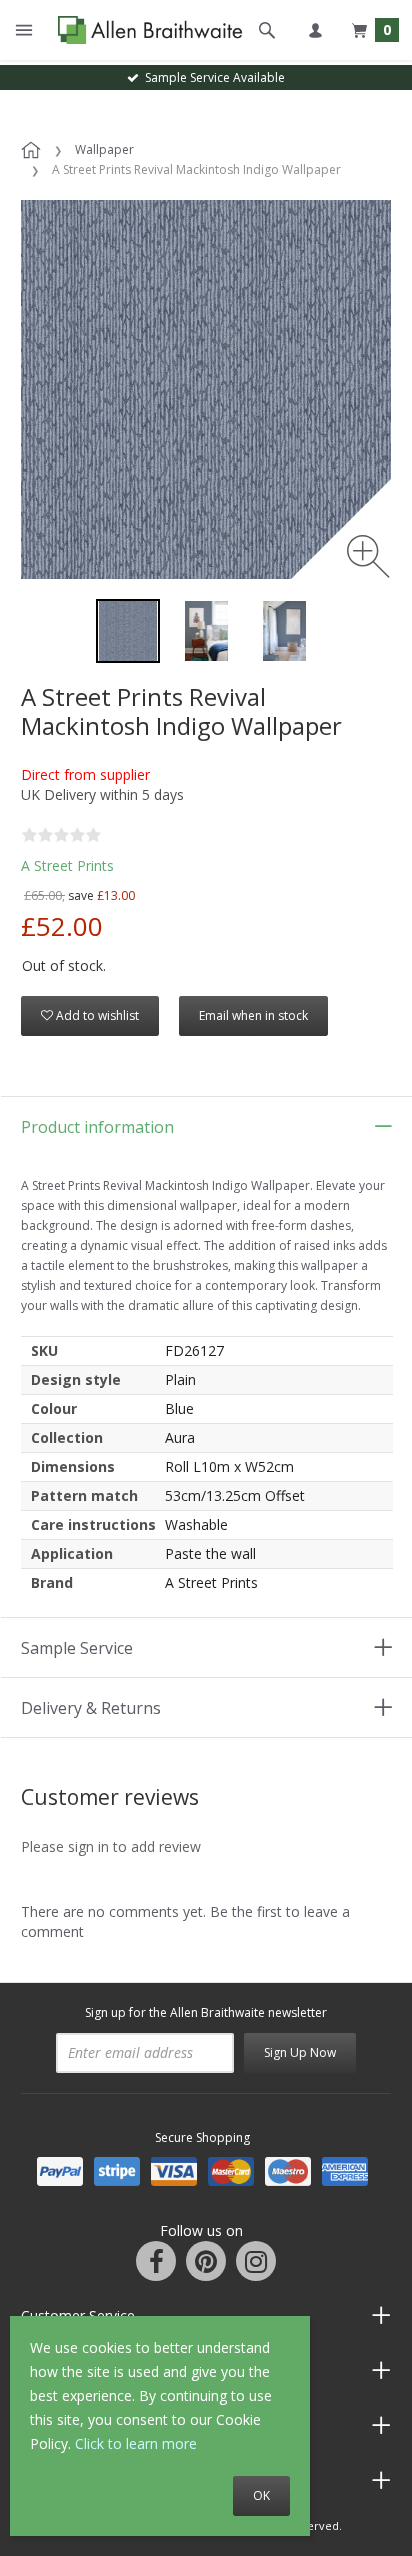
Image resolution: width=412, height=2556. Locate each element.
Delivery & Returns (91, 1708)
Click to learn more (136, 2443)
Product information (97, 1127)
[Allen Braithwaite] (145, 30)
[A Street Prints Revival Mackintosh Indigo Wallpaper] (128, 631)
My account (315, 30)
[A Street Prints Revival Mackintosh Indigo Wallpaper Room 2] (284, 631)
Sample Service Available (212, 77)
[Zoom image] (368, 556)
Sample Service (77, 1648)
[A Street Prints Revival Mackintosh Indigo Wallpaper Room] (206, 631)
